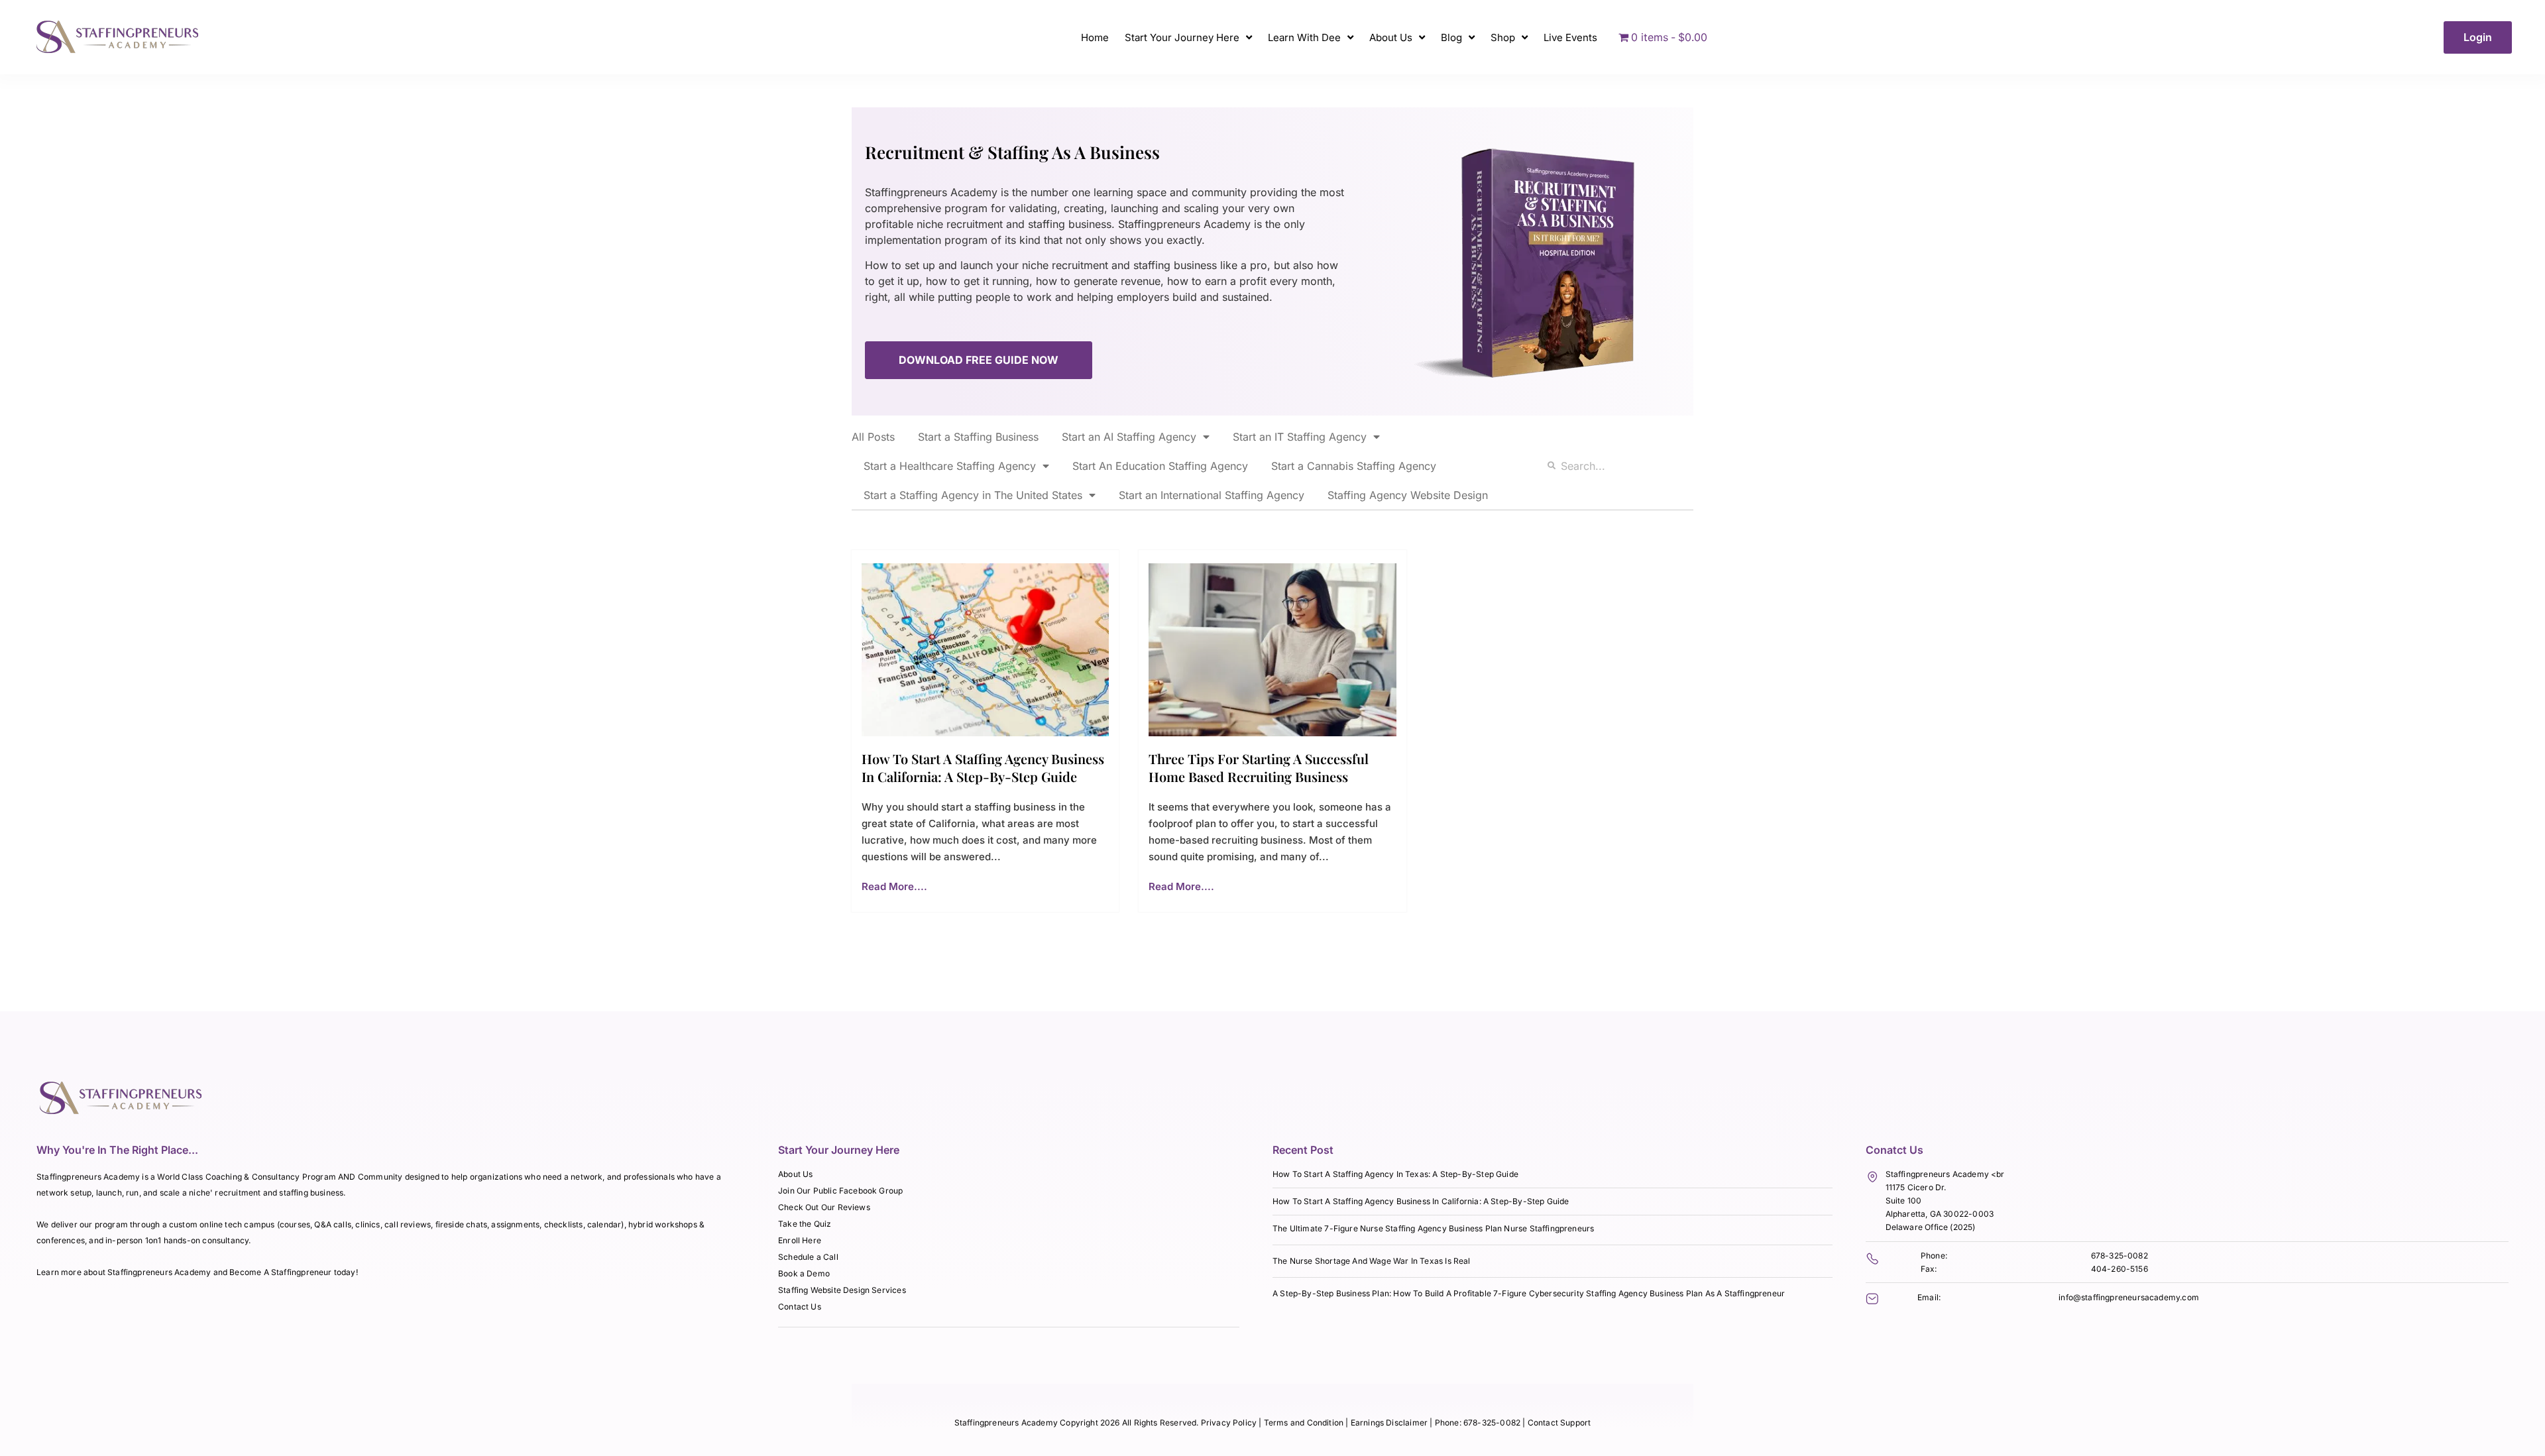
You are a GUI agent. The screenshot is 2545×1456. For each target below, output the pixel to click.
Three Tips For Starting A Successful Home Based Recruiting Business (1259, 767)
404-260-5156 (2120, 1269)
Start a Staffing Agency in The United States (973, 495)
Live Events (1570, 37)
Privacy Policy (1229, 1423)
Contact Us (800, 1307)
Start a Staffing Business (978, 437)
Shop (1503, 37)
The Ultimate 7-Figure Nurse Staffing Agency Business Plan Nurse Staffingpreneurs (1433, 1228)
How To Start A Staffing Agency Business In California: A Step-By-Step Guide (983, 767)
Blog (1451, 37)
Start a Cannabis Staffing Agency (1354, 466)
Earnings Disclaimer (1390, 1423)
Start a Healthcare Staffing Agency (950, 466)
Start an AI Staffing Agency (1129, 437)
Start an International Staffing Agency (1212, 495)
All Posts (873, 437)
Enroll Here (800, 1240)
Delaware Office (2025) (1931, 1227)
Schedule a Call (808, 1257)
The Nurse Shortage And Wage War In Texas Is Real (1372, 1261)
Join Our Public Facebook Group (840, 1191)
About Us (1391, 37)
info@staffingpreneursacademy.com (2129, 1297)
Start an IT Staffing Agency (1300, 437)
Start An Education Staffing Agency (1160, 466)
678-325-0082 (2120, 1256)
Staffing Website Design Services (842, 1290)
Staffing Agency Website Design (1408, 495)
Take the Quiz (805, 1224)
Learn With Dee (1304, 37)
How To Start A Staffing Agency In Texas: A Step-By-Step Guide (1395, 1174)
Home (1095, 37)
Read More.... (894, 886)
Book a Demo (804, 1273)
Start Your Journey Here (1182, 37)
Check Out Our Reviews (824, 1207)
